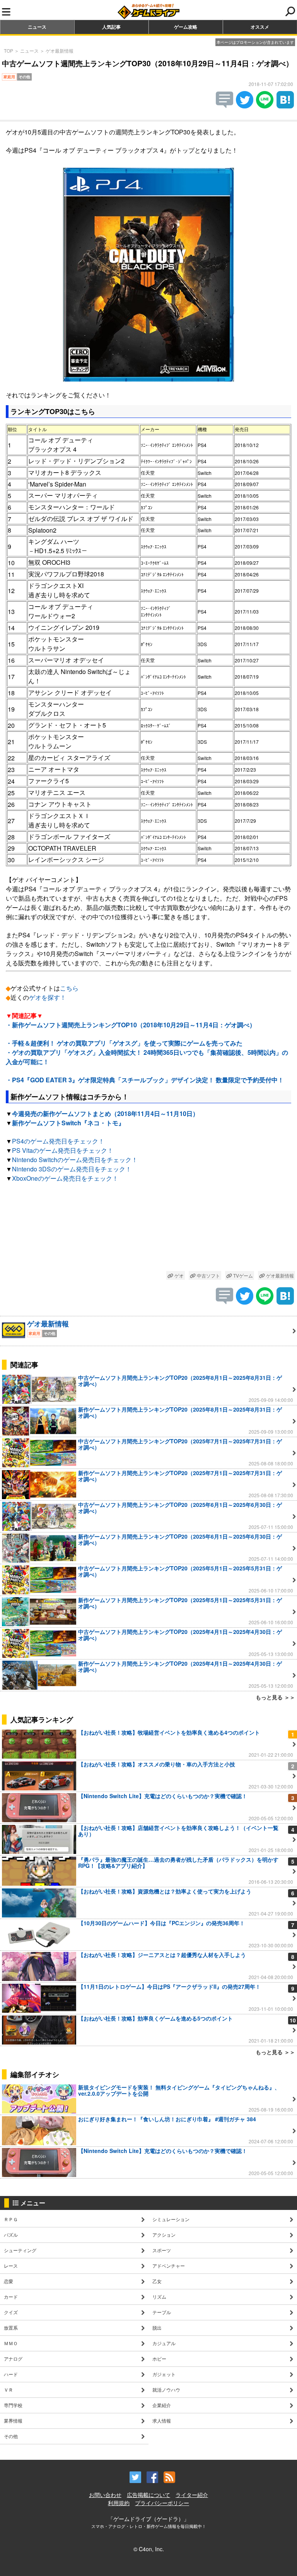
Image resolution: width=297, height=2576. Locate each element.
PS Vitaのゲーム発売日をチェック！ (63, 1150)
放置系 (11, 2328)
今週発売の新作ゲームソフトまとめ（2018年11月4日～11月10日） (105, 1113)
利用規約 (119, 2503)
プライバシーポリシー (162, 2503)
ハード (11, 2374)
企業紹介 (162, 2405)
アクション (164, 2235)
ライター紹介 (192, 2495)
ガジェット (164, 2374)
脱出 (157, 2328)
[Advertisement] (148, 1228)
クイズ (11, 2312)
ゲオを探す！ (48, 997)
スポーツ (162, 2250)
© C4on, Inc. (149, 2549)
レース (11, 2266)
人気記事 (111, 27)
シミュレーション (171, 2219)
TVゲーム (242, 1275)
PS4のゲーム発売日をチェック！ (58, 1141)
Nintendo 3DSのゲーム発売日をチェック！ (72, 1169)
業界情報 (13, 2420)
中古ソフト (208, 1275)
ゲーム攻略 (186, 27)
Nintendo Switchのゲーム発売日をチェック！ (75, 1160)
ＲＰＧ (11, 2219)
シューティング (20, 2250)
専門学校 (13, 2405)
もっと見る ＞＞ (275, 1697)
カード (11, 2297)
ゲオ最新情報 (60, 51)
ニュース (37, 27)
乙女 (157, 2281)
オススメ (260, 27)
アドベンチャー (169, 2266)
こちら (69, 988)
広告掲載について (148, 2495)
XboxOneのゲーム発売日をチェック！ (65, 1178)
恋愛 (9, 2281)
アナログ (13, 2358)
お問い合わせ (105, 2495)
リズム (159, 2297)
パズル (11, 2235)
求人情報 (162, 2420)
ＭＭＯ (11, 2343)
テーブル (162, 2312)
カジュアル (164, 2343)
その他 (11, 2436)
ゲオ (178, 1275)
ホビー (159, 2358)
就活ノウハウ (166, 2389)
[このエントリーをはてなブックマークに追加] (285, 106)
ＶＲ (9, 2389)
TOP (9, 51)
